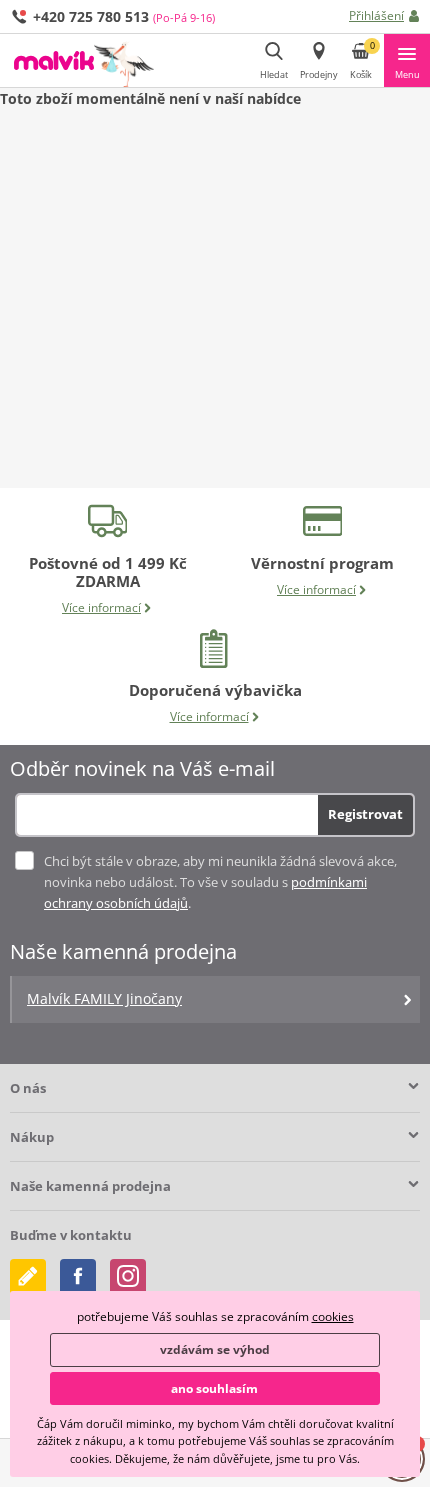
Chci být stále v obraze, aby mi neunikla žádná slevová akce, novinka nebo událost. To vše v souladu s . (220, 882)
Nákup (32, 1137)
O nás (28, 1088)
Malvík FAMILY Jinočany (104, 998)
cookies (333, 1316)
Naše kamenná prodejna (90, 1186)
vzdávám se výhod (215, 1349)
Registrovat (365, 814)
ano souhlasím (214, 1388)
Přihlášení (376, 15)
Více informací (101, 607)
